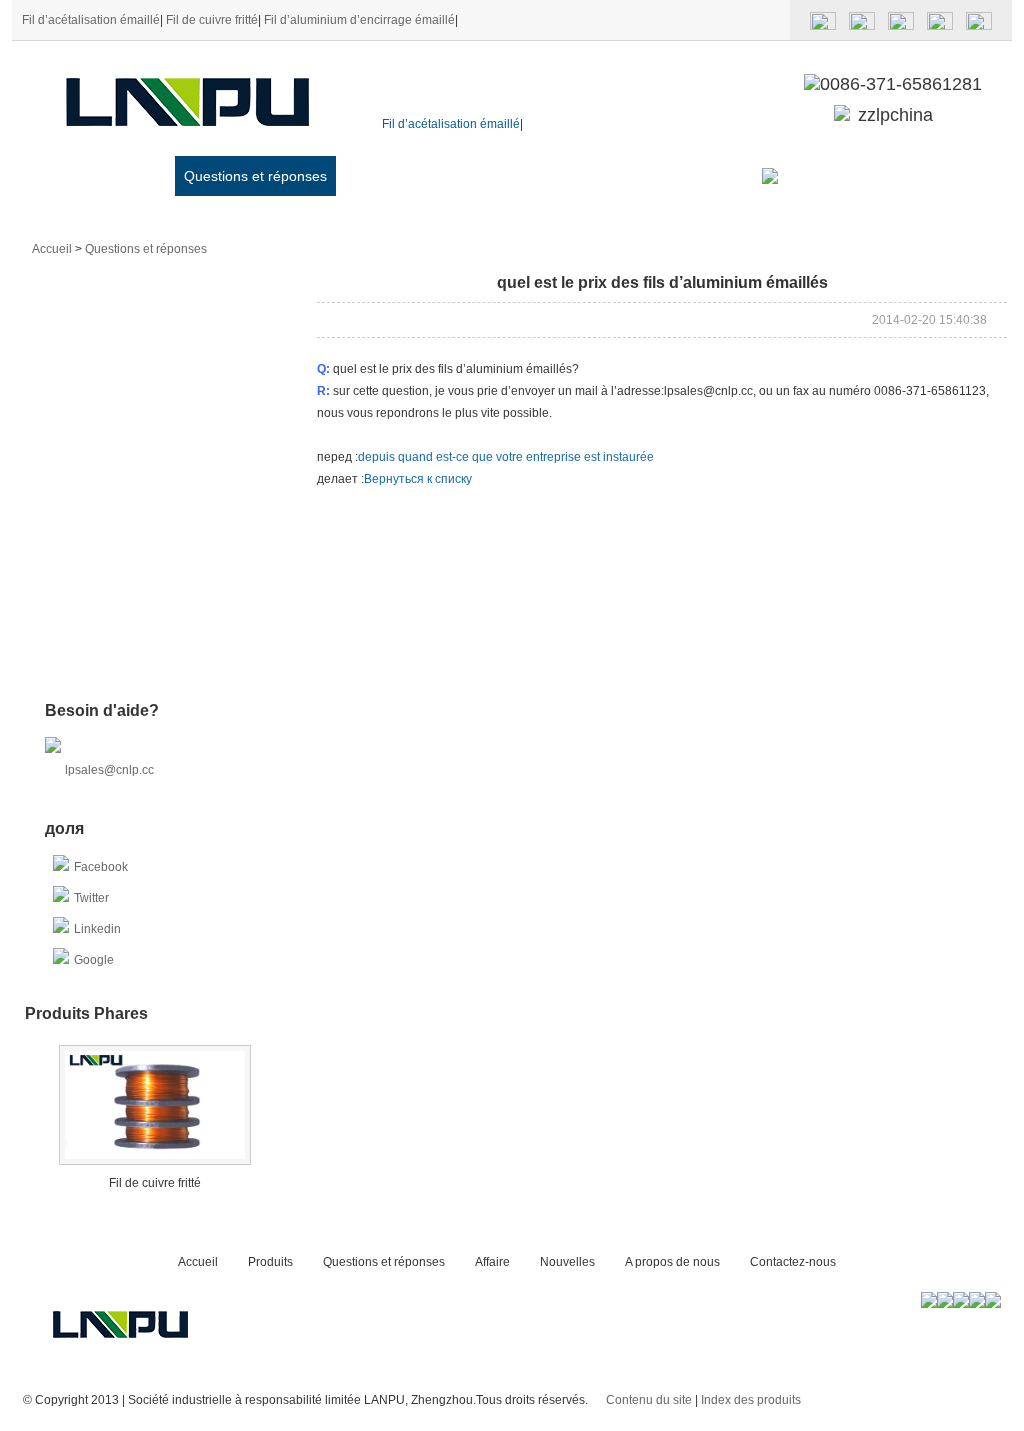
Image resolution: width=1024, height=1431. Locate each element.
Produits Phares (86, 1013)
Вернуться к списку (418, 479)
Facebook (101, 867)
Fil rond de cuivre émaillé (113, 472)
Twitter (91, 898)
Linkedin (97, 929)
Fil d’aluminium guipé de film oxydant (123, 621)
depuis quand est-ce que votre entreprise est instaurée (506, 457)
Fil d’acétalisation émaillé (91, 20)
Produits (140, 176)
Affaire (365, 176)
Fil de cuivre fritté (212, 20)
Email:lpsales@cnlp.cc (865, 176)
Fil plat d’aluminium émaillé (119, 328)
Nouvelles (435, 176)
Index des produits (751, 1400)
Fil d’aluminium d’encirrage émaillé (359, 20)
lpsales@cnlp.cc (109, 770)
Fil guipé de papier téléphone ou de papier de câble (142, 441)
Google (94, 960)
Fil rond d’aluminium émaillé (122, 292)
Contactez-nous (663, 176)
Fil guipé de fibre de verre (114, 400)
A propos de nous (539, 176)
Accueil (73, 176)
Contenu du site (649, 1400)
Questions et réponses (255, 176)
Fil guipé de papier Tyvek (113, 652)
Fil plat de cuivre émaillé (111, 364)
